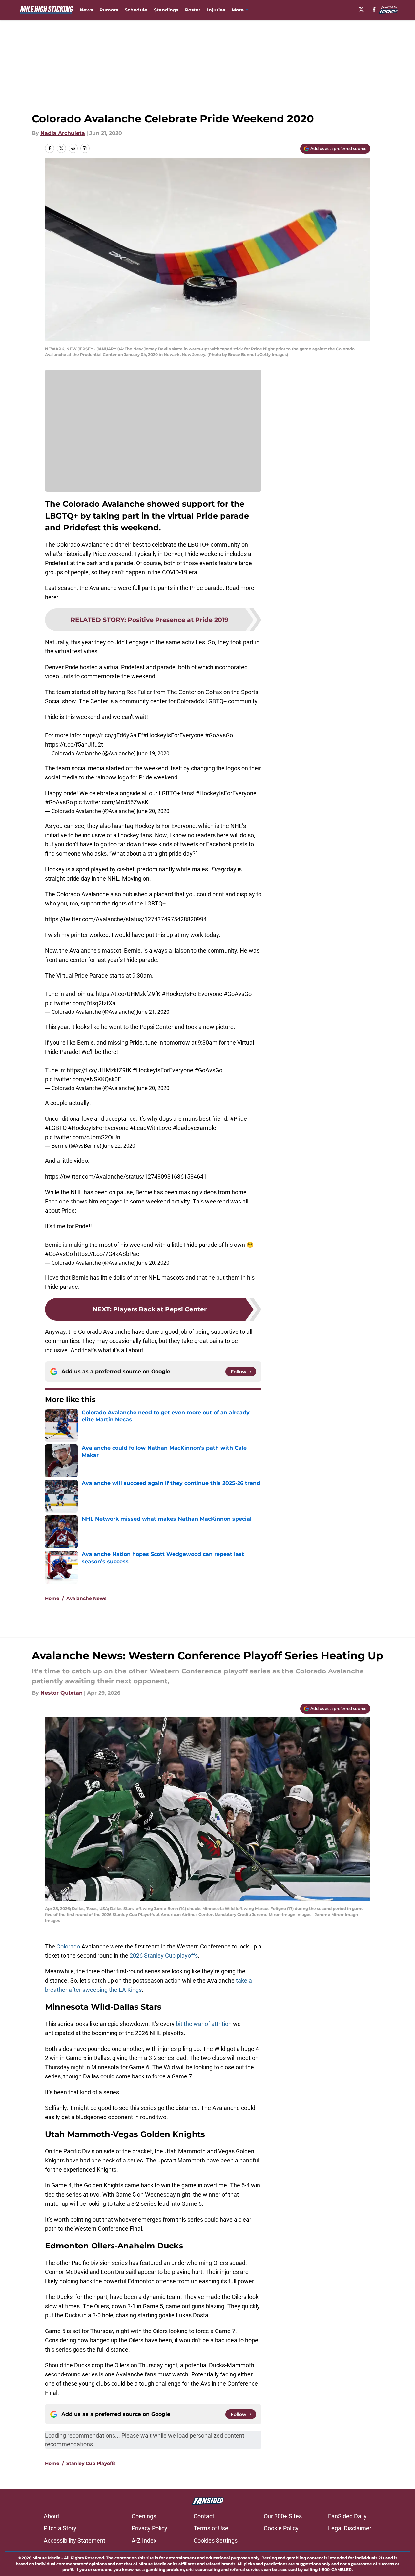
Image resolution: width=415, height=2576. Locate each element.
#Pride (239, 1119)
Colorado (68, 1946)
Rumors (109, 10)
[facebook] (374, 9)
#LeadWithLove (151, 1128)
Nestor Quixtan (62, 1693)
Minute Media (46, 2558)
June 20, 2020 (153, 811)
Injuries (216, 10)
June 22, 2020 (119, 1146)
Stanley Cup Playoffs (91, 2463)
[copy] (85, 148)
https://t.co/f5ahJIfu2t (74, 745)
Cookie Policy (281, 2528)
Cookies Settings (216, 2540)
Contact (204, 2516)
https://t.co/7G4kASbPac (107, 1254)
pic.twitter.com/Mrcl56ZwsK (111, 802)
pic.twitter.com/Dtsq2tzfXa (80, 1003)
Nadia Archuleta (63, 133)
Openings (144, 2516)
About (52, 2516)
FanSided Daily (347, 2516)
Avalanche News (86, 1598)
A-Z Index (144, 2540)
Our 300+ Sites (283, 2516)
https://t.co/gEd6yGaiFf (113, 735)
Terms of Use (211, 2528)
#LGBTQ (56, 1128)
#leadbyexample (194, 1128)
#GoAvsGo (219, 735)
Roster (193, 10)
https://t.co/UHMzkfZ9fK (128, 994)
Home (52, 1598)
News (86, 10)
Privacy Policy (149, 2528)
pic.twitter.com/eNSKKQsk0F (83, 1079)
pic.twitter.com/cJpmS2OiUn (83, 1137)
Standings (166, 10)
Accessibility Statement (74, 2540)
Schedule (136, 10)
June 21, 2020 (153, 1012)
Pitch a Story (60, 2528)
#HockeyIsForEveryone (173, 735)
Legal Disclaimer (350, 2528)
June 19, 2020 (153, 753)
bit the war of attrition (204, 2024)
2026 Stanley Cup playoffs (164, 1956)
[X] (361, 9)
